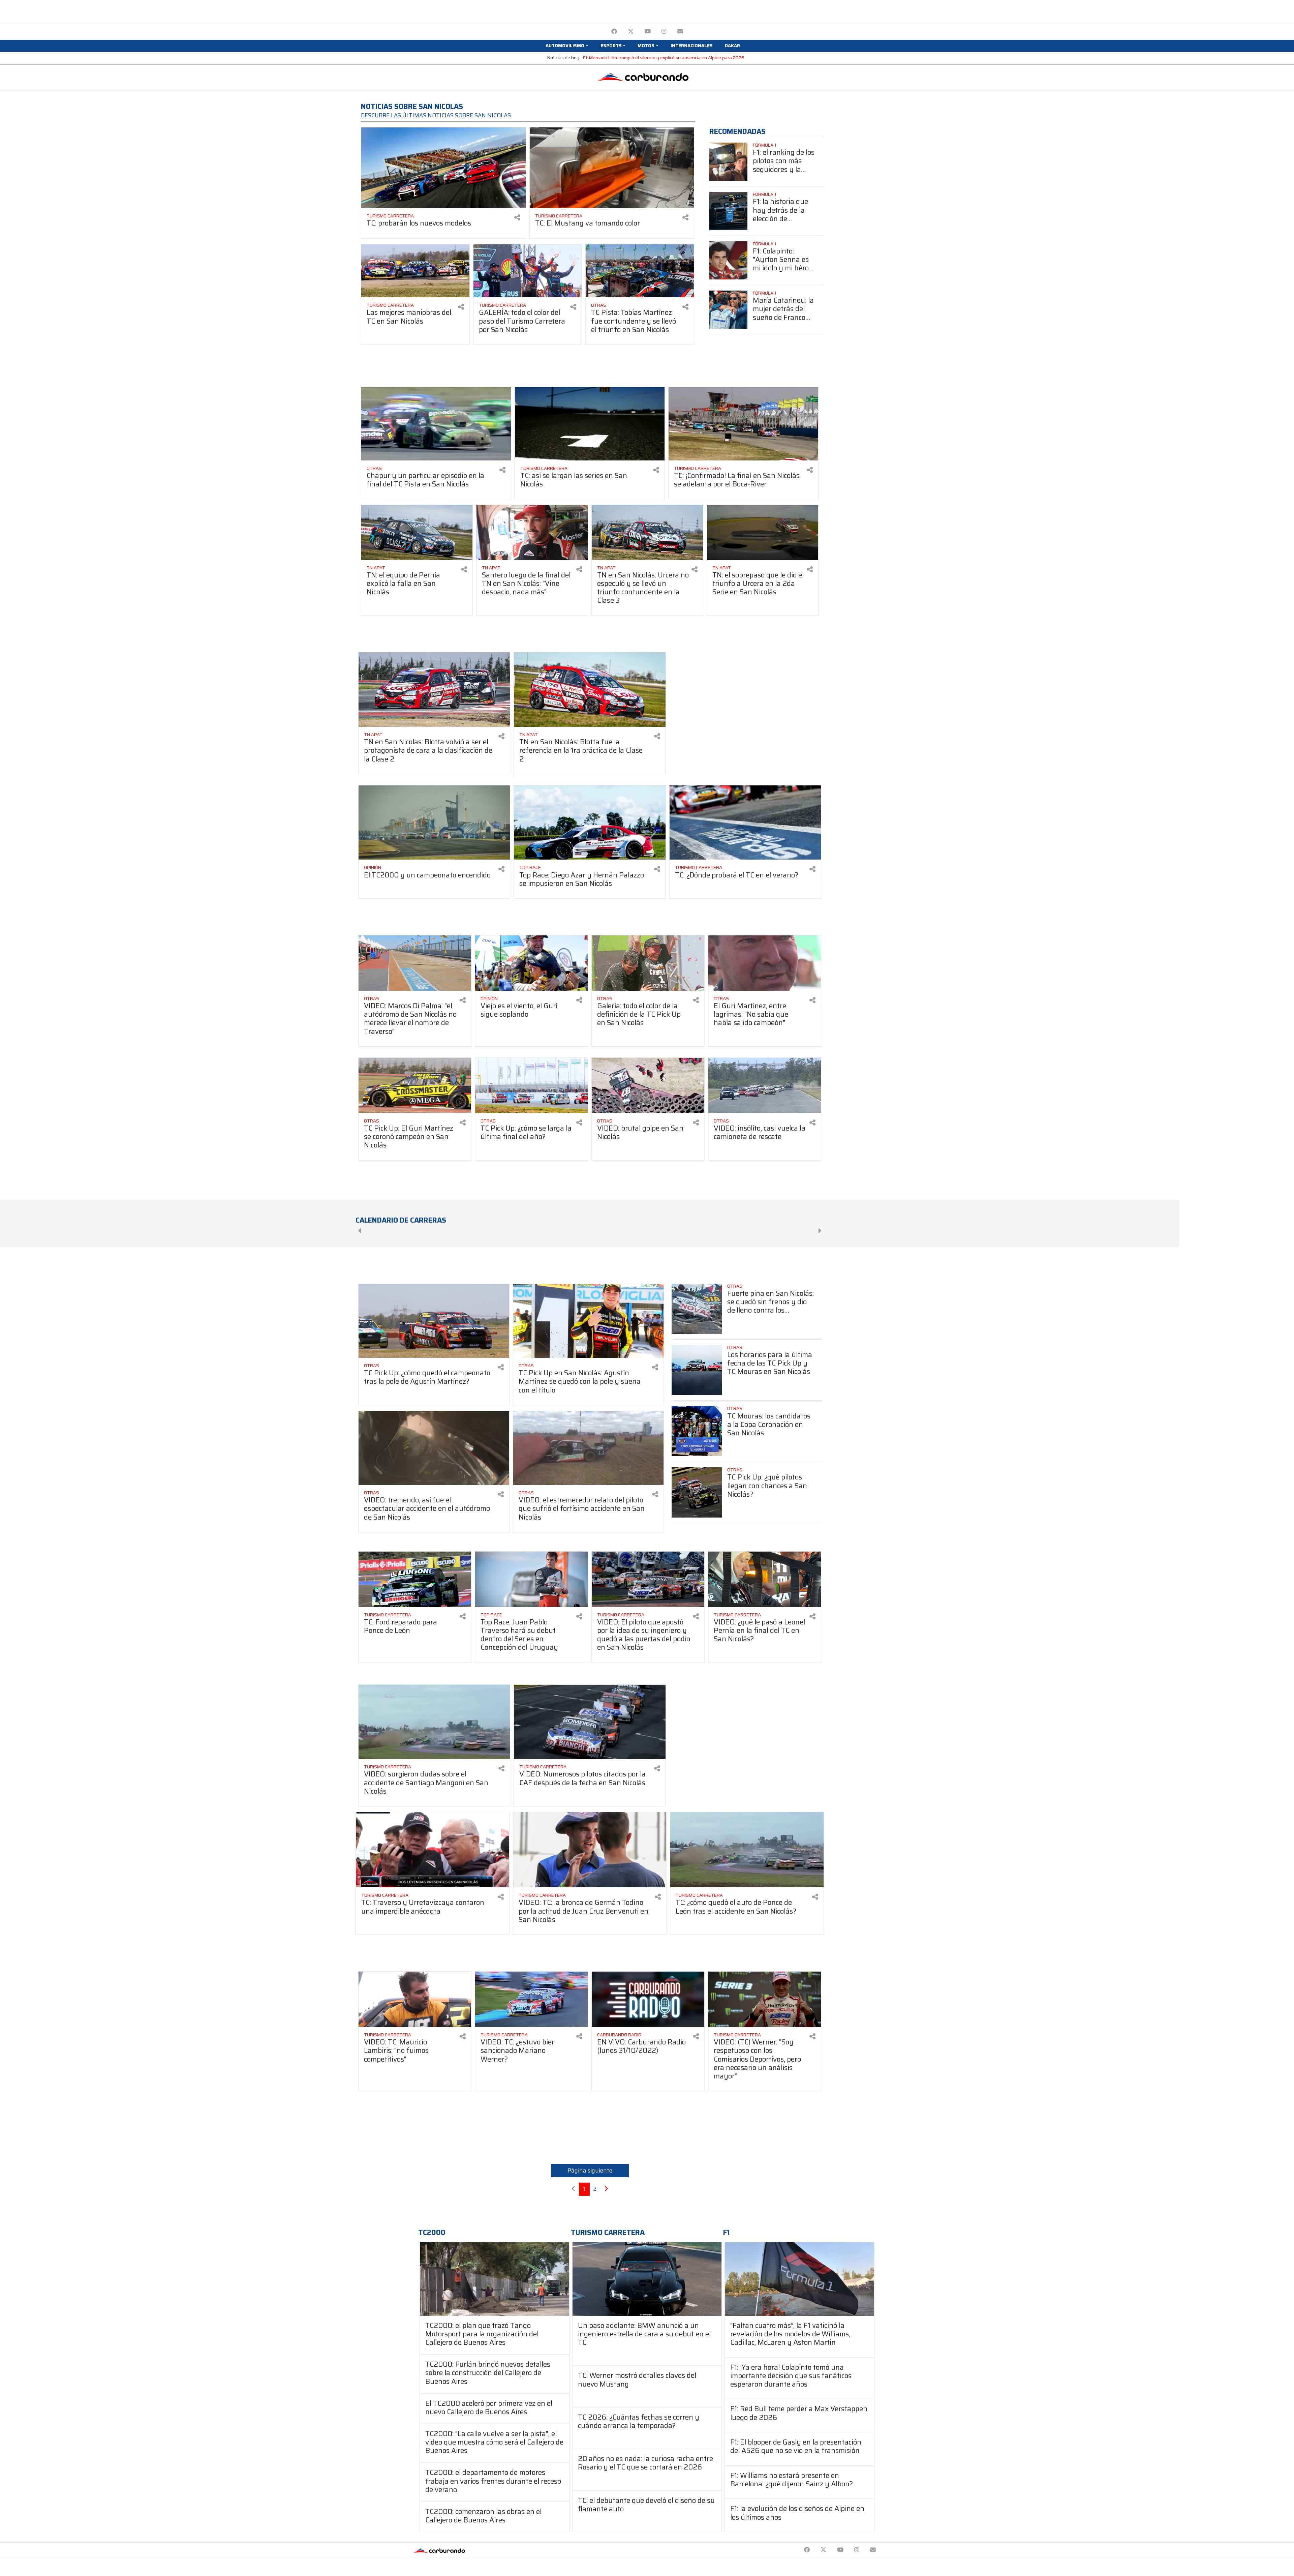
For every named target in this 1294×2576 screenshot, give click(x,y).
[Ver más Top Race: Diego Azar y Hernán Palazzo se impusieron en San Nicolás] (590, 823)
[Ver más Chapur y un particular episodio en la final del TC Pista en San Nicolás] (436, 424)
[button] (567, 46)
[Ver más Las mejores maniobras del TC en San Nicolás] (415, 271)
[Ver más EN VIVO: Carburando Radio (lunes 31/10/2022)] (648, 1999)
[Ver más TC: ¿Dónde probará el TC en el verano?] (745, 823)
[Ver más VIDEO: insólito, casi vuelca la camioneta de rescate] (765, 1085)
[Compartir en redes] (517, 218)
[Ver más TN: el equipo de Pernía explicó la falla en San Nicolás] (417, 532)
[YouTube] (648, 32)
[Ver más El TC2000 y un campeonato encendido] (434, 823)
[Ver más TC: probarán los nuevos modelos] (443, 168)
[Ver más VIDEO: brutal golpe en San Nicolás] (648, 1085)
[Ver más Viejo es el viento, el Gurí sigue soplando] (531, 963)
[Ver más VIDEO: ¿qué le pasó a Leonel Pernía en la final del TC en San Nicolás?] (765, 1579)
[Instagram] (664, 32)
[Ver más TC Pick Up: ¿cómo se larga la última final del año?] (531, 1085)
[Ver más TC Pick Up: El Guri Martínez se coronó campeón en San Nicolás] (415, 1085)
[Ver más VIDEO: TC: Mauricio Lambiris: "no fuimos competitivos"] (415, 1999)
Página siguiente (590, 2170)
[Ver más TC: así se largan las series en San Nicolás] (590, 424)
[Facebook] (614, 32)
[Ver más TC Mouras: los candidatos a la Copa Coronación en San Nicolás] (697, 1431)
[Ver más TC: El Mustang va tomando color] (612, 168)
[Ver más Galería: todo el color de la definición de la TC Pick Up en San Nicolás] (648, 963)
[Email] (680, 32)
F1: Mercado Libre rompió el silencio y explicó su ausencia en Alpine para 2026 (664, 58)
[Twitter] (631, 32)
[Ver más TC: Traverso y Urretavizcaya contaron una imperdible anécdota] (433, 1850)
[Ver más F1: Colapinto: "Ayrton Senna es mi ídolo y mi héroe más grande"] (728, 260)
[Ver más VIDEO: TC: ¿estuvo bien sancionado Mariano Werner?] (531, 1999)
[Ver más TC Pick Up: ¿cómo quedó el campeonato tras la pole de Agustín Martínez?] (434, 1321)
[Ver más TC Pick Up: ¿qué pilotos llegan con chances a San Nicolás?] (697, 1492)
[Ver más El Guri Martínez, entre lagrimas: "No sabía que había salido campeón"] (765, 963)
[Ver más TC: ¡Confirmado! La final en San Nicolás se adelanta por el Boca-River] (743, 424)
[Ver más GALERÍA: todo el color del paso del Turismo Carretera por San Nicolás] (528, 271)
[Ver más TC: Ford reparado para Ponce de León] (415, 1579)
